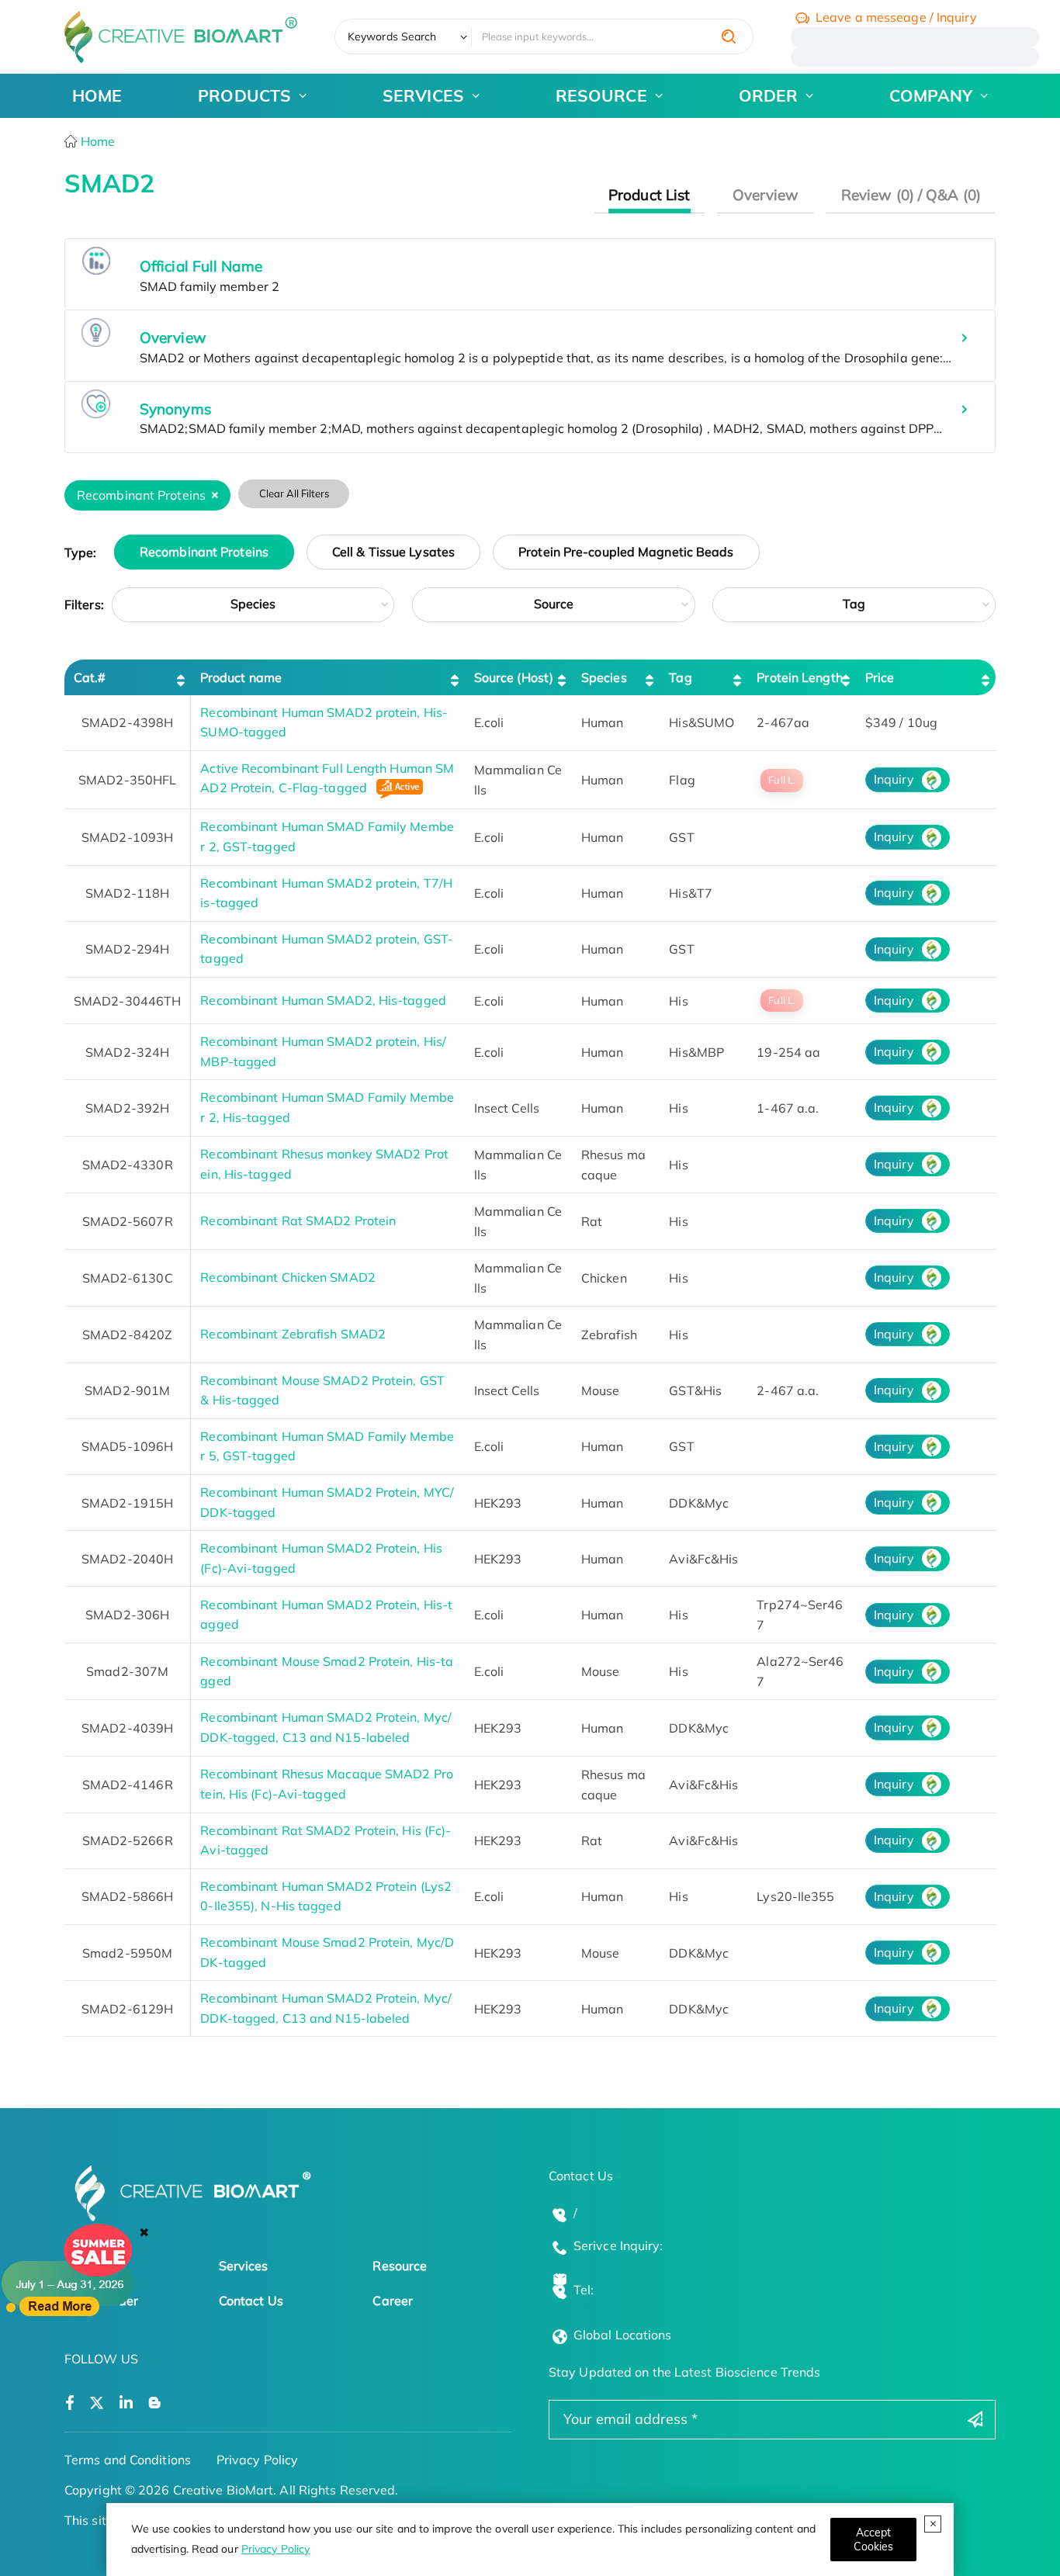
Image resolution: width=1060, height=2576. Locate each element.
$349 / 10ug (901, 722)
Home (97, 141)
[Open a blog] (155, 2403)
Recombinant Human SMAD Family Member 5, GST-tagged (327, 1446)
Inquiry (894, 779)
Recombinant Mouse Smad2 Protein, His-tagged (327, 1671)
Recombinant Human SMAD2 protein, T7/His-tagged (326, 893)
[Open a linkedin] (126, 2403)
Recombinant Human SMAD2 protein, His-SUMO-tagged (324, 722)
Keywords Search (392, 36)
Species (253, 604)
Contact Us (251, 2301)
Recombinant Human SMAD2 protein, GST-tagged (327, 949)
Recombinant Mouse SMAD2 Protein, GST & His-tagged (322, 1390)
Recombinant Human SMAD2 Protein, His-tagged (326, 1615)
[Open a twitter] (97, 2403)
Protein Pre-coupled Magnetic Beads (626, 552)
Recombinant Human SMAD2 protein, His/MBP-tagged (323, 1051)
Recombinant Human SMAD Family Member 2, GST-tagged (327, 836)
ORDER (769, 95)
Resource (400, 2266)
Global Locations (623, 2335)
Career (393, 2301)
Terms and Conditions (128, 2460)
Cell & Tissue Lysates (393, 552)
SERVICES (423, 95)
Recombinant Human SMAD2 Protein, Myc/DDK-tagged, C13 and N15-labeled (326, 1727)
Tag (854, 604)
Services (244, 2266)
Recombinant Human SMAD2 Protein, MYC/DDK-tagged (327, 1502)
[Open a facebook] (70, 2403)
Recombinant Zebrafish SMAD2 (293, 1334)
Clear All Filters (294, 493)
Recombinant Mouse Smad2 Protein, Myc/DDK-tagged (327, 1952)
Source (554, 604)
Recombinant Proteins (204, 552)
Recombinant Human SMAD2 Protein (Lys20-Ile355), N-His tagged (326, 1896)
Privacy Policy (275, 2549)
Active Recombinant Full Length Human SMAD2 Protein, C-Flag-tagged (327, 778)
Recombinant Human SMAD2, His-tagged (323, 1000)
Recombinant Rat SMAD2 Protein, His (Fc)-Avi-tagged (326, 1840)
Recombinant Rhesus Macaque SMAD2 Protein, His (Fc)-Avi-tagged (327, 1784)
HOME (97, 95)
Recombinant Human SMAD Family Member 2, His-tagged (327, 1107)
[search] (729, 36)
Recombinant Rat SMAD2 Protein (298, 1220)
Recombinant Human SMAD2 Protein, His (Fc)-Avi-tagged (321, 1558)
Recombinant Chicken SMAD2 (288, 1277)
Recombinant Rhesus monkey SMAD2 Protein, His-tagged (324, 1164)
